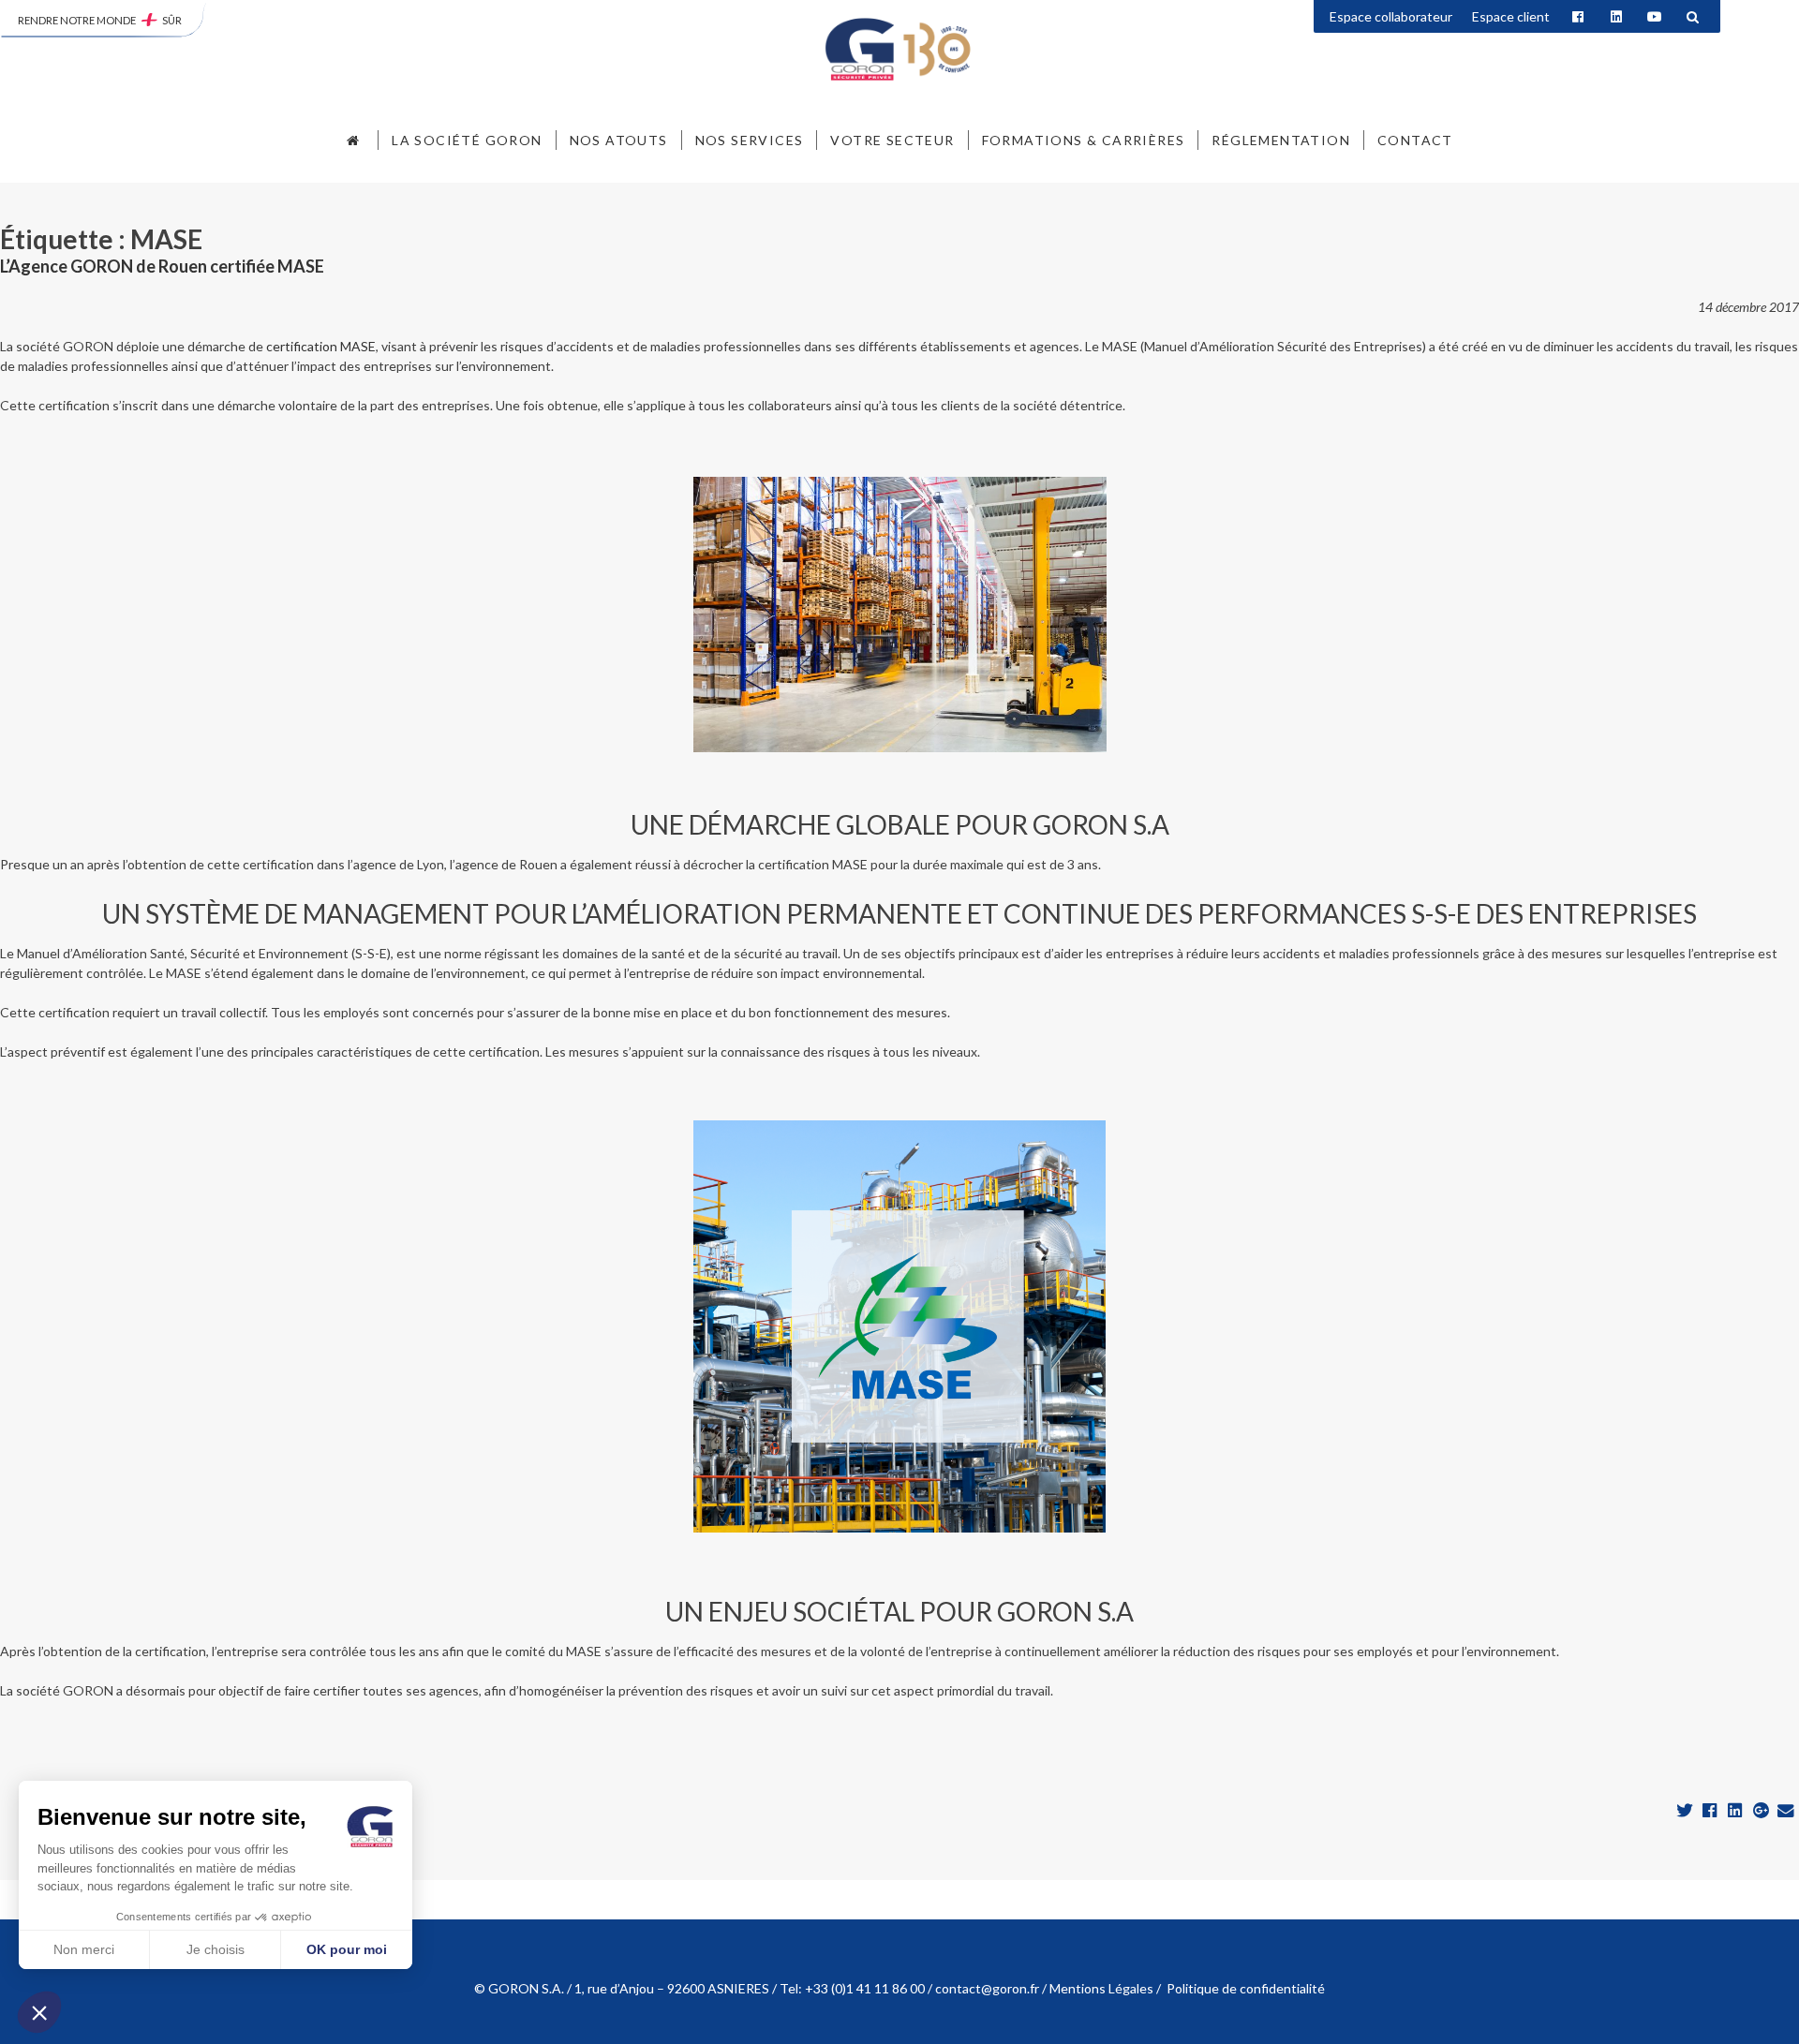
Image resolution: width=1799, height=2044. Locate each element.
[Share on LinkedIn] (1737, 1811)
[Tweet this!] (1686, 1811)
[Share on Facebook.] (1711, 1811)
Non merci (84, 1949)
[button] (39, 2012)
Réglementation (1281, 140)
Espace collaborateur (1391, 16)
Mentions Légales (1101, 1988)
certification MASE (321, 346)
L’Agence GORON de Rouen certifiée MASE (162, 266)
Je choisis (216, 1949)
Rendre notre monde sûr (100, 20)
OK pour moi (347, 1949)
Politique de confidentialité (1246, 1988)
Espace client (1511, 16)
